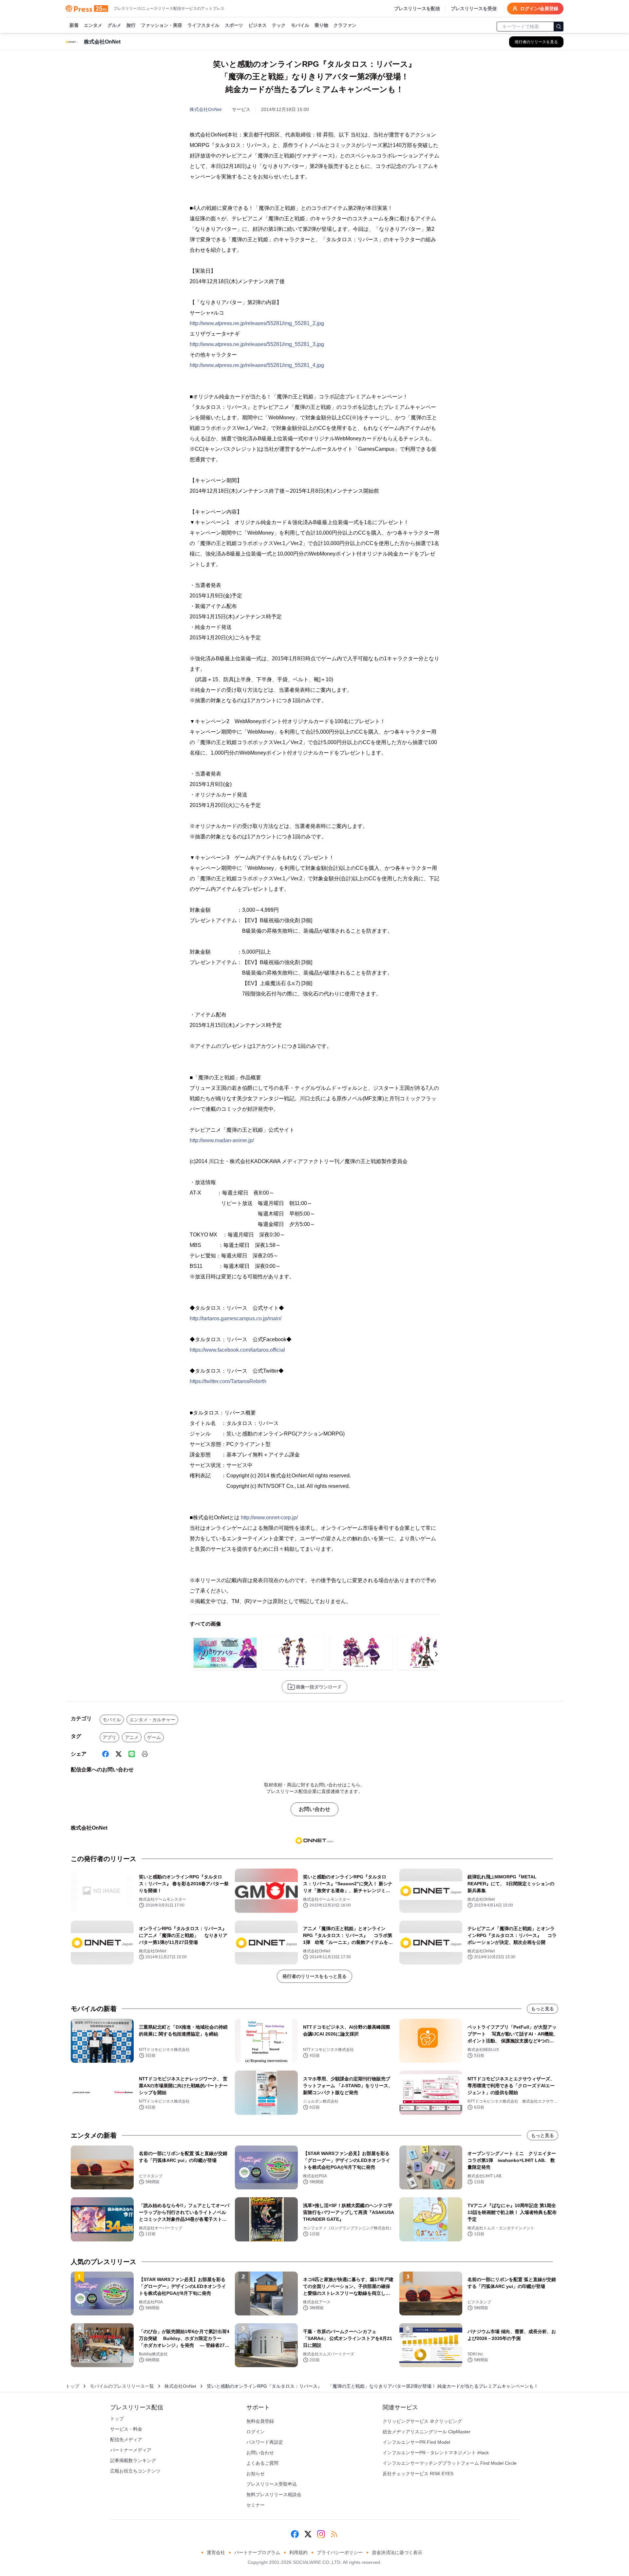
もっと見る (543, 2009)
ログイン (256, 2432)
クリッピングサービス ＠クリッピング (422, 2421)
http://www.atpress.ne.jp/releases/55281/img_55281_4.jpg (257, 365)
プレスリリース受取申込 (272, 2484)
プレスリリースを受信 (474, 9)
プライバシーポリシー (340, 2552)
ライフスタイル (203, 25)
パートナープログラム (257, 2552)
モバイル (300, 25)
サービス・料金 (126, 2429)
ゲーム (154, 1737)
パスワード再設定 (265, 2442)
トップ (72, 2386)
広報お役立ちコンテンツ (135, 2471)
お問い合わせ (314, 1809)
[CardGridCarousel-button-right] (436, 1654)
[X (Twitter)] (119, 1754)
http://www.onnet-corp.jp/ (269, 1517)
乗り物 (321, 25)
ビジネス (257, 25)
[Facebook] (105, 1754)
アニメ (132, 1737)
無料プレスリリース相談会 (274, 2494)
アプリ (109, 1737)
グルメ (114, 25)
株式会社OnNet (206, 109)
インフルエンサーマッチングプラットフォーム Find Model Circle (450, 2463)
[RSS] (334, 2534)
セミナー (256, 2505)
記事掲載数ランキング (133, 2460)
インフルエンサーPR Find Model (416, 2442)
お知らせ (256, 2474)
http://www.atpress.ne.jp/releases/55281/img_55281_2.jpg (257, 323)
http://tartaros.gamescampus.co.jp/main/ (236, 1318)
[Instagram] (321, 2534)
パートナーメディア (131, 2450)
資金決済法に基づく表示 (397, 2552)
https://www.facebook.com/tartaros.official (237, 1350)
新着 (74, 25)
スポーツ (234, 25)
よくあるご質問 (262, 2463)
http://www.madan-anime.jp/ (222, 1140)
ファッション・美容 (162, 25)
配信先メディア (126, 2439)
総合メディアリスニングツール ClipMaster (427, 2432)
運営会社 (216, 2552)
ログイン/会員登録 (539, 9)
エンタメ (93, 25)
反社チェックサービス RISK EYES (418, 2474)
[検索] (559, 27)
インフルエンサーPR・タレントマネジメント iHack (436, 2453)
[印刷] (145, 1754)
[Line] (132, 1754)
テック (279, 25)
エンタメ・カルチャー (152, 1720)
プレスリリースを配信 (417, 9)
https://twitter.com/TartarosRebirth (228, 1381)
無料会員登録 (260, 2421)
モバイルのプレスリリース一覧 (122, 2386)
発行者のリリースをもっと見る (314, 1976)
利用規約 (298, 2552)
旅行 (131, 25)
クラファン (345, 25)
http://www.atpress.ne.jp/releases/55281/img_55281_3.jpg (257, 344)
